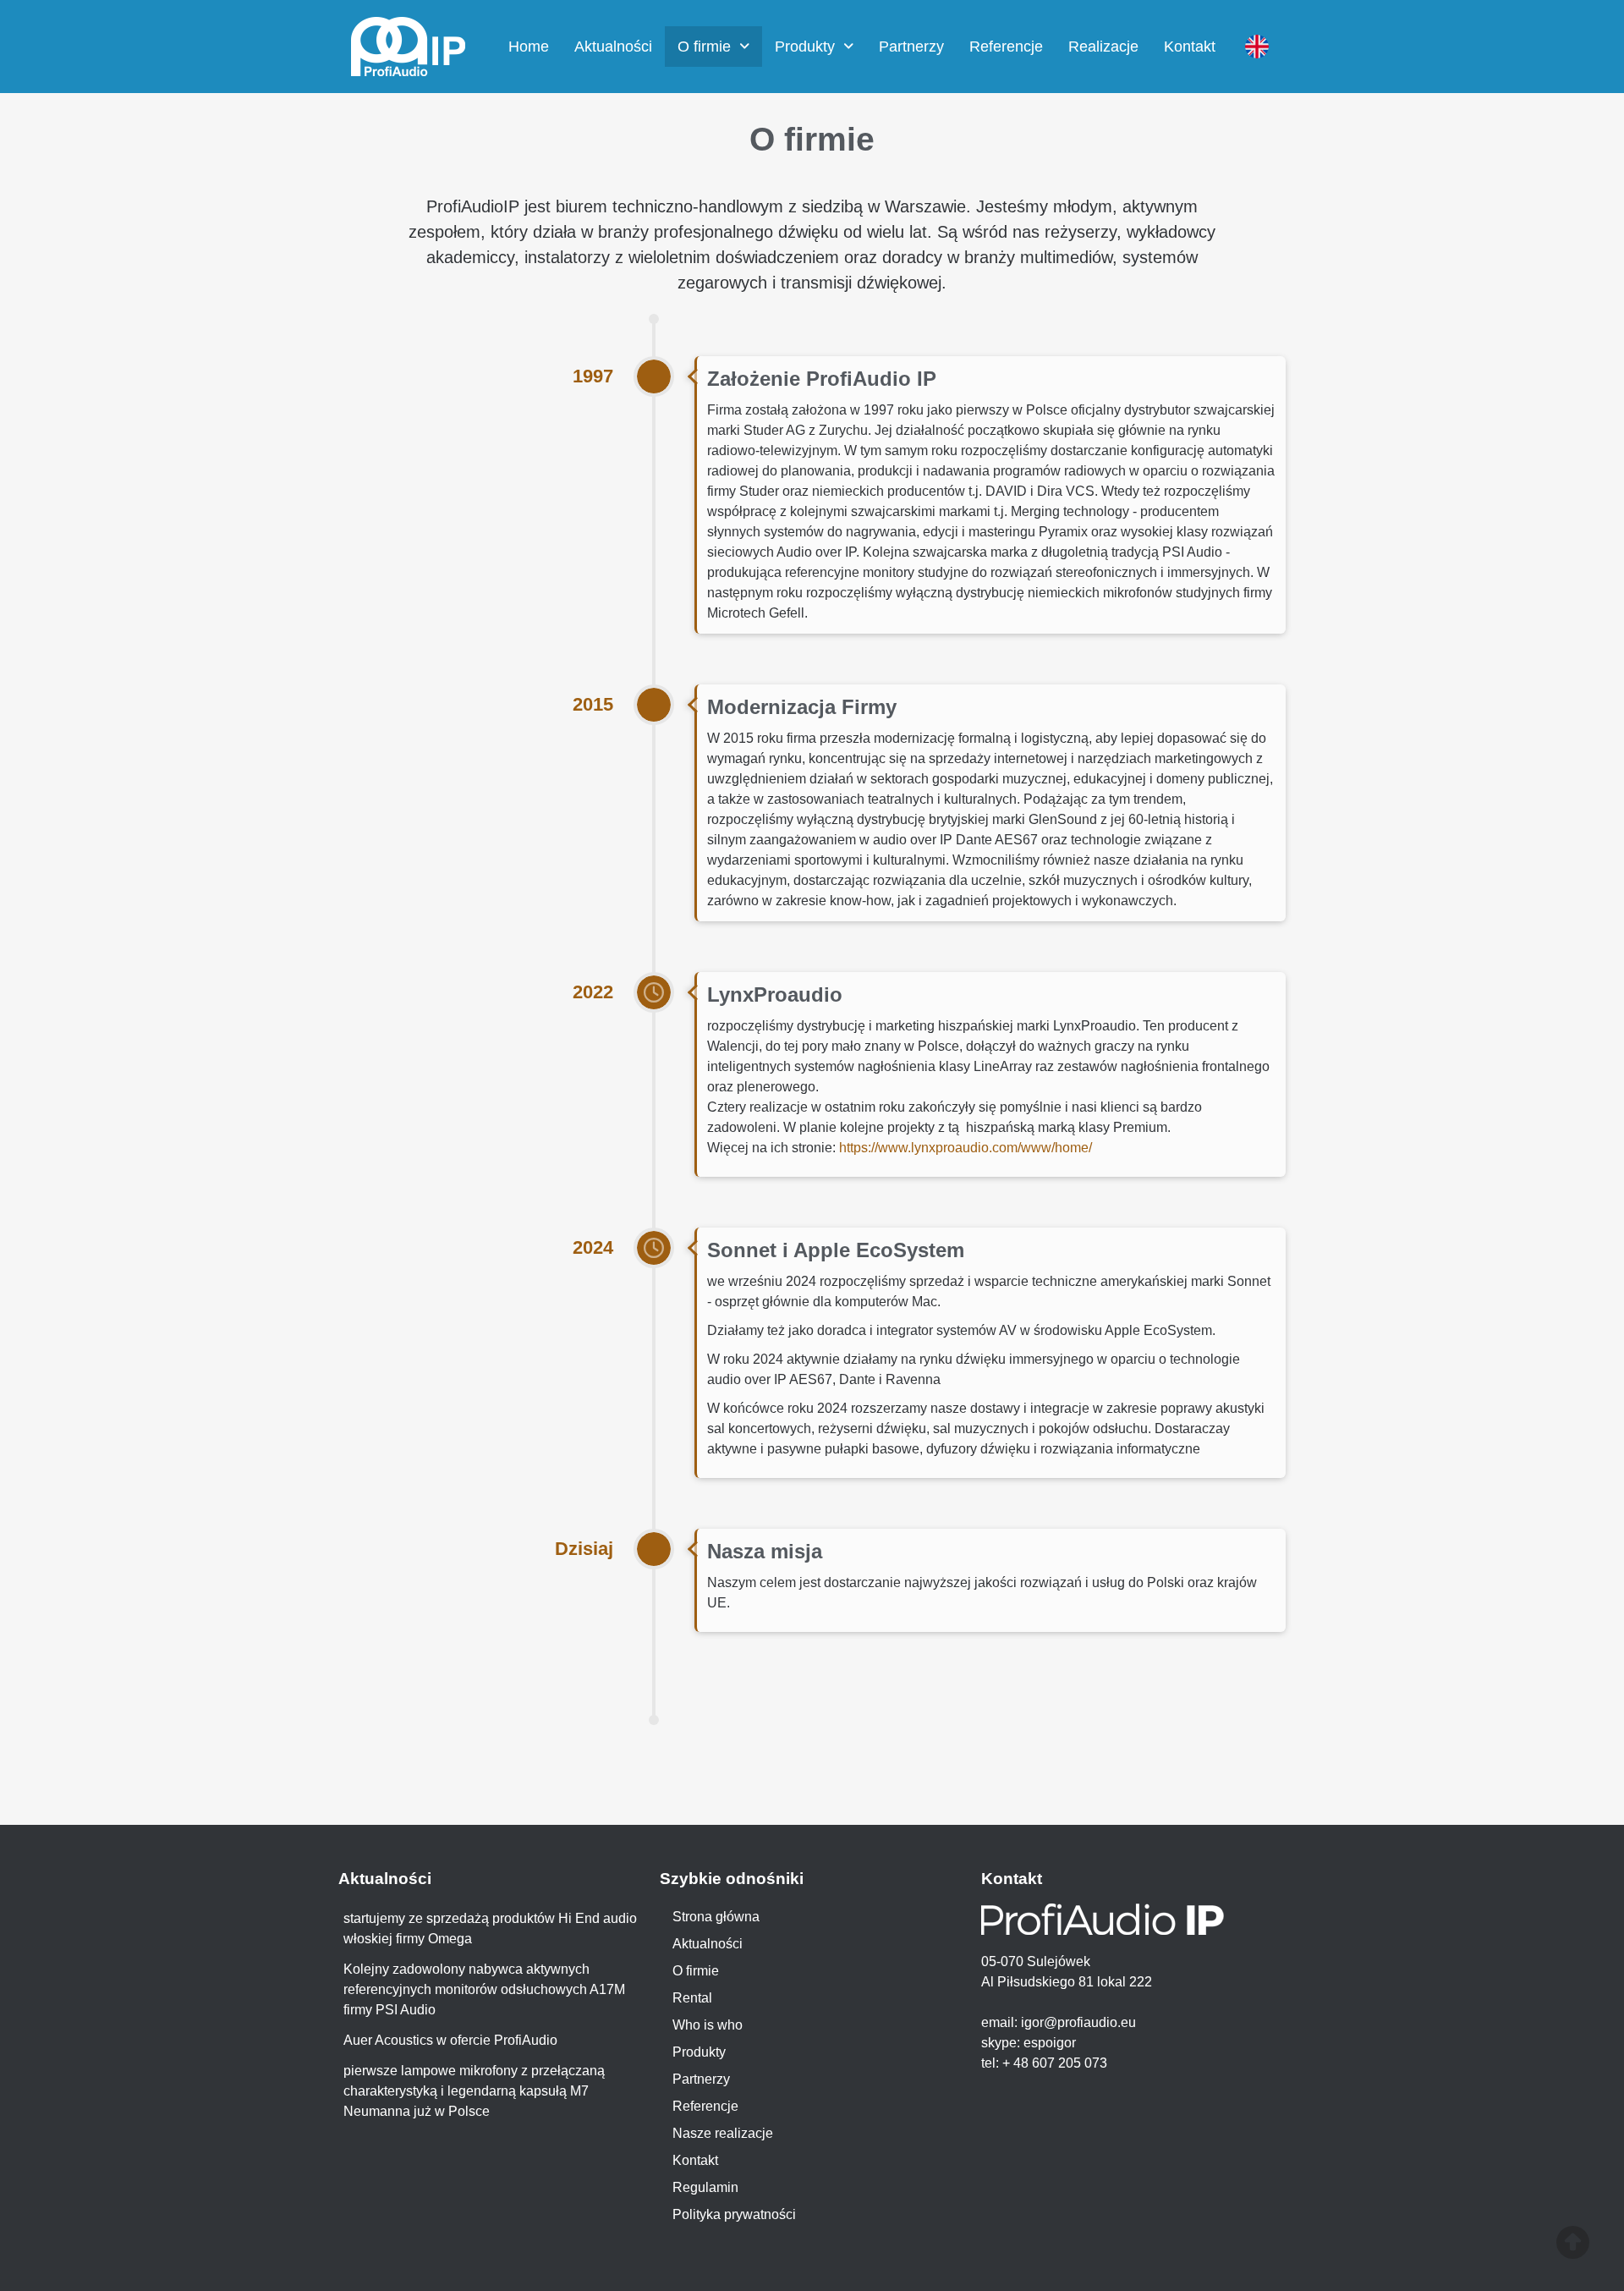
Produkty (805, 47)
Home (529, 47)
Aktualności (613, 47)
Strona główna (716, 1917)
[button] (713, 47)
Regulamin (705, 2187)
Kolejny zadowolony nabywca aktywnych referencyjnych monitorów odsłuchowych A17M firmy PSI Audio (484, 1989)
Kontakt (1190, 47)
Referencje (1006, 47)
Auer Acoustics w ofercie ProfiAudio (450, 2040)
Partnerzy (911, 47)
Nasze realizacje (723, 2133)
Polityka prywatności (734, 2214)
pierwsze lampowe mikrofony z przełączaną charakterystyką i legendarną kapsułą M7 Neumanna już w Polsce (474, 2091)
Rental (692, 1998)
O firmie (704, 47)
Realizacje (1103, 47)
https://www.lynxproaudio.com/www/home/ (966, 1148)
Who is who (708, 2025)
